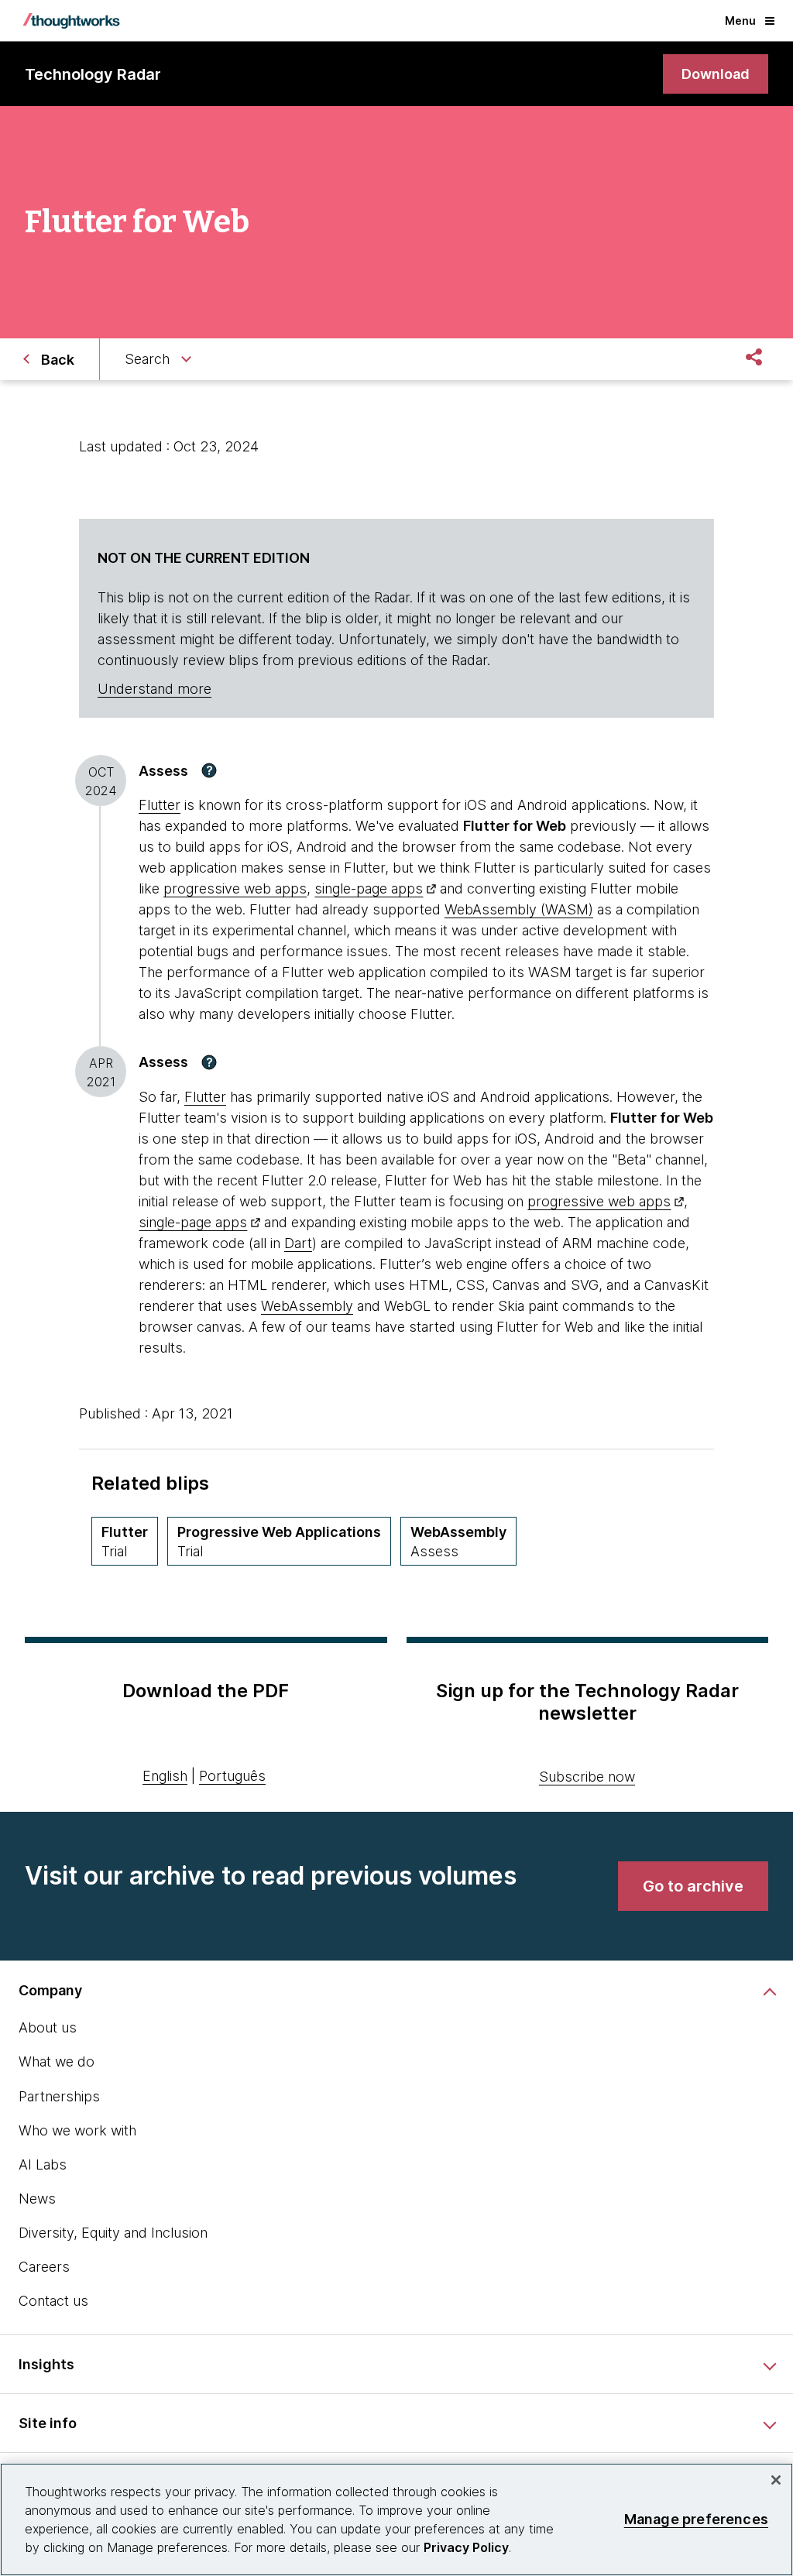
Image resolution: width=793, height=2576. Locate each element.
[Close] (776, 2480)
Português (232, 1776)
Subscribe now (587, 1777)
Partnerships (59, 2096)
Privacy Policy (466, 2547)
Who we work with (77, 2130)
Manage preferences (696, 2519)
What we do (57, 2061)
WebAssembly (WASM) (519, 909)
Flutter (160, 805)
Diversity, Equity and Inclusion (113, 2233)
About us (48, 2027)
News (37, 2199)
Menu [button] (740, 21)
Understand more (154, 689)
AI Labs (43, 2164)
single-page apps (369, 888)
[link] (716, 74)
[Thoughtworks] (71, 21)
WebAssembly (307, 1306)
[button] (209, 770)
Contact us (53, 2301)
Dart (298, 1243)
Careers (44, 2267)
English (165, 1776)
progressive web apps (235, 888)
